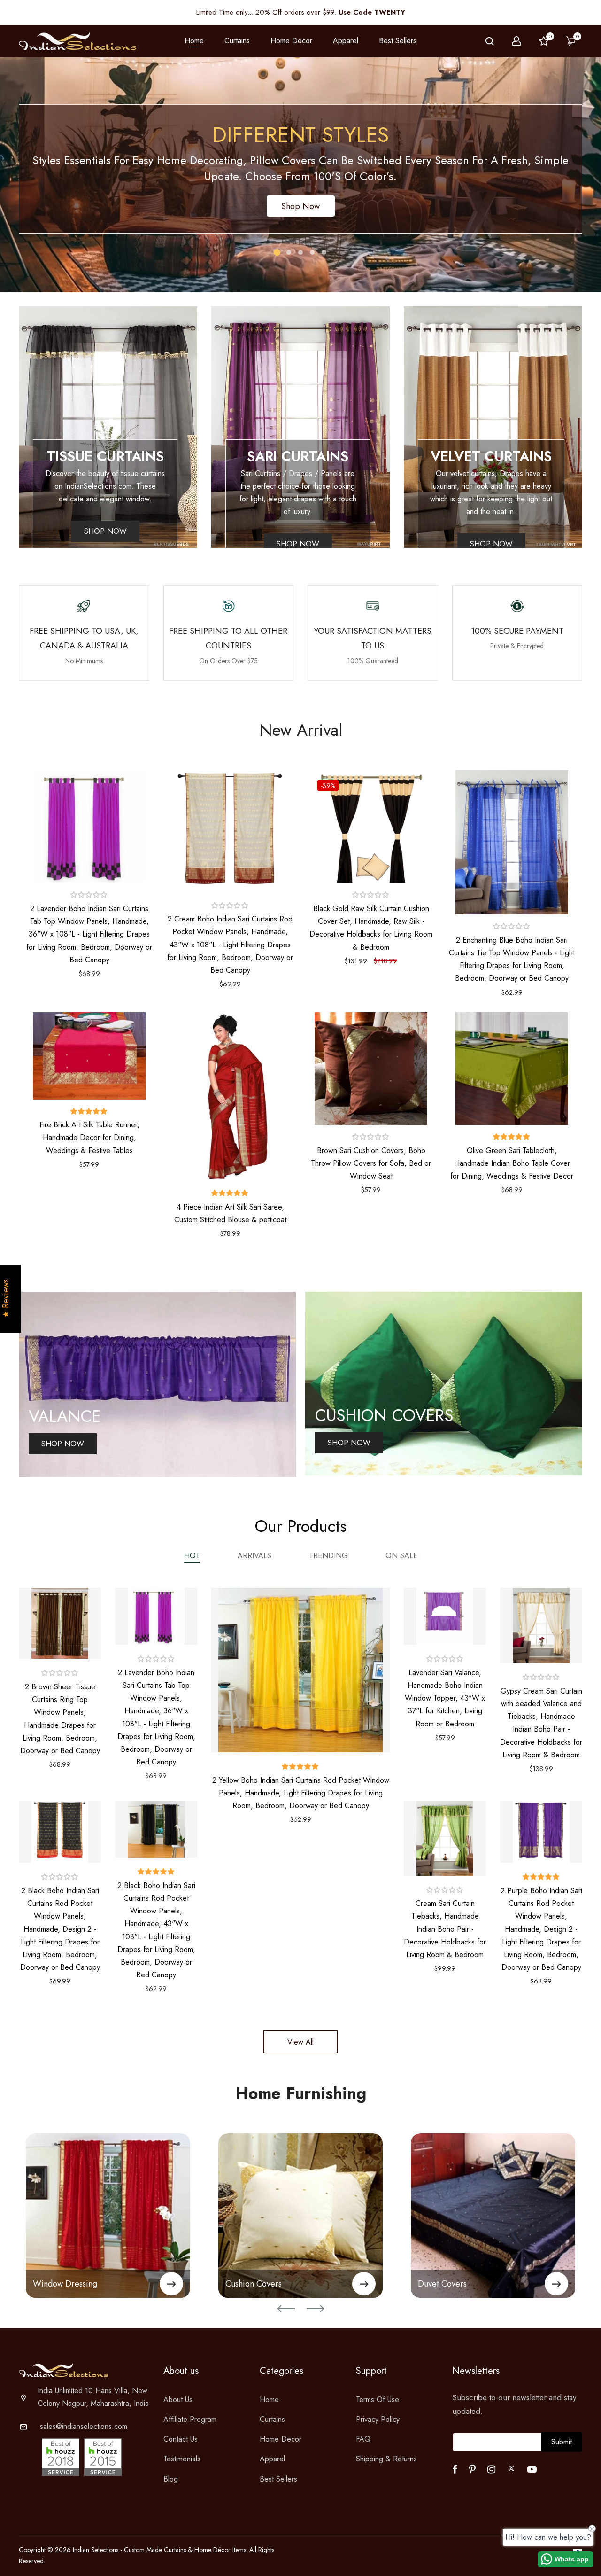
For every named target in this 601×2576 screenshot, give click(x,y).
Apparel (272, 2459)
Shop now (105, 531)
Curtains (272, 2419)
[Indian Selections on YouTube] (532, 2469)
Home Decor (281, 2439)
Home (194, 41)
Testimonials (182, 2459)
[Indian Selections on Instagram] (491, 2469)
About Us (178, 2400)
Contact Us (181, 2439)
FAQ (363, 2439)
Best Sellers (398, 41)
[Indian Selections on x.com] (511, 2468)
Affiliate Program (190, 2419)
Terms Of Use (378, 2400)
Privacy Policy (378, 2419)
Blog (171, 2479)
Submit (562, 2442)
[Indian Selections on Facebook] (455, 2469)
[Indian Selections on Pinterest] (472, 2469)
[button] (89, 895)
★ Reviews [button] (6, 1299)
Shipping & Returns (386, 2459)
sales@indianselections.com (84, 2426)
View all (300, 2042)
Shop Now (300, 206)
